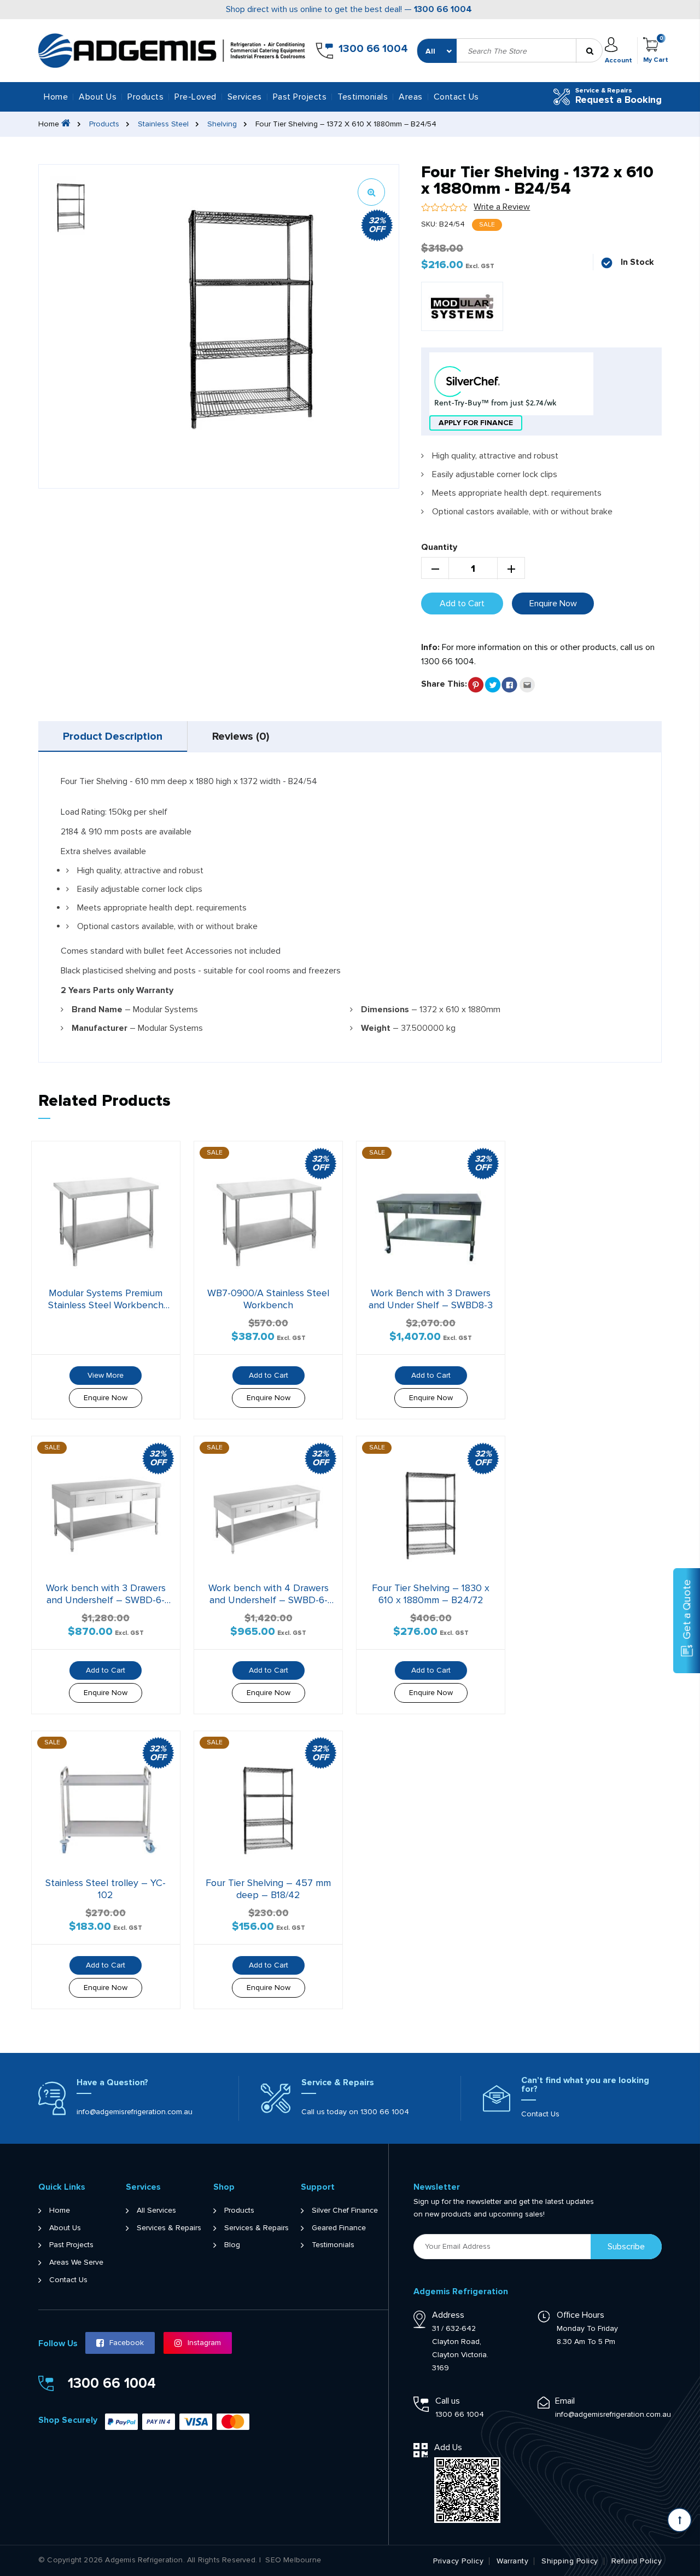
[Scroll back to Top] (679, 2520)
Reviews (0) (241, 736)
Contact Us (456, 97)
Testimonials (363, 97)
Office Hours (581, 2315)
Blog (232, 2245)
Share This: (444, 684)
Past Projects (300, 97)
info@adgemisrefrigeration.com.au (135, 2112)
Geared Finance (339, 2228)
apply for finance (476, 423)
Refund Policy (637, 2561)
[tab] (113, 736)
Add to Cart (462, 604)
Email (565, 2401)
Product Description (113, 736)
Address (448, 2315)
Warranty (512, 2561)
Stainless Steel (163, 124)
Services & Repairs (169, 2228)
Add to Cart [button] (269, 1375)
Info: (430, 647)
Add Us (448, 2447)
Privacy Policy (458, 2561)
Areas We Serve (76, 2262)
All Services (156, 2211)
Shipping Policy (570, 2561)
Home (56, 97)
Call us (448, 2401)
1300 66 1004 (443, 9)
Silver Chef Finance (345, 2211)
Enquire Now (553, 604)
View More (106, 1375)
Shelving (222, 124)
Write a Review (502, 207)
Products (104, 124)
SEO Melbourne (293, 2560)
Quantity (439, 547)
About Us (98, 97)
